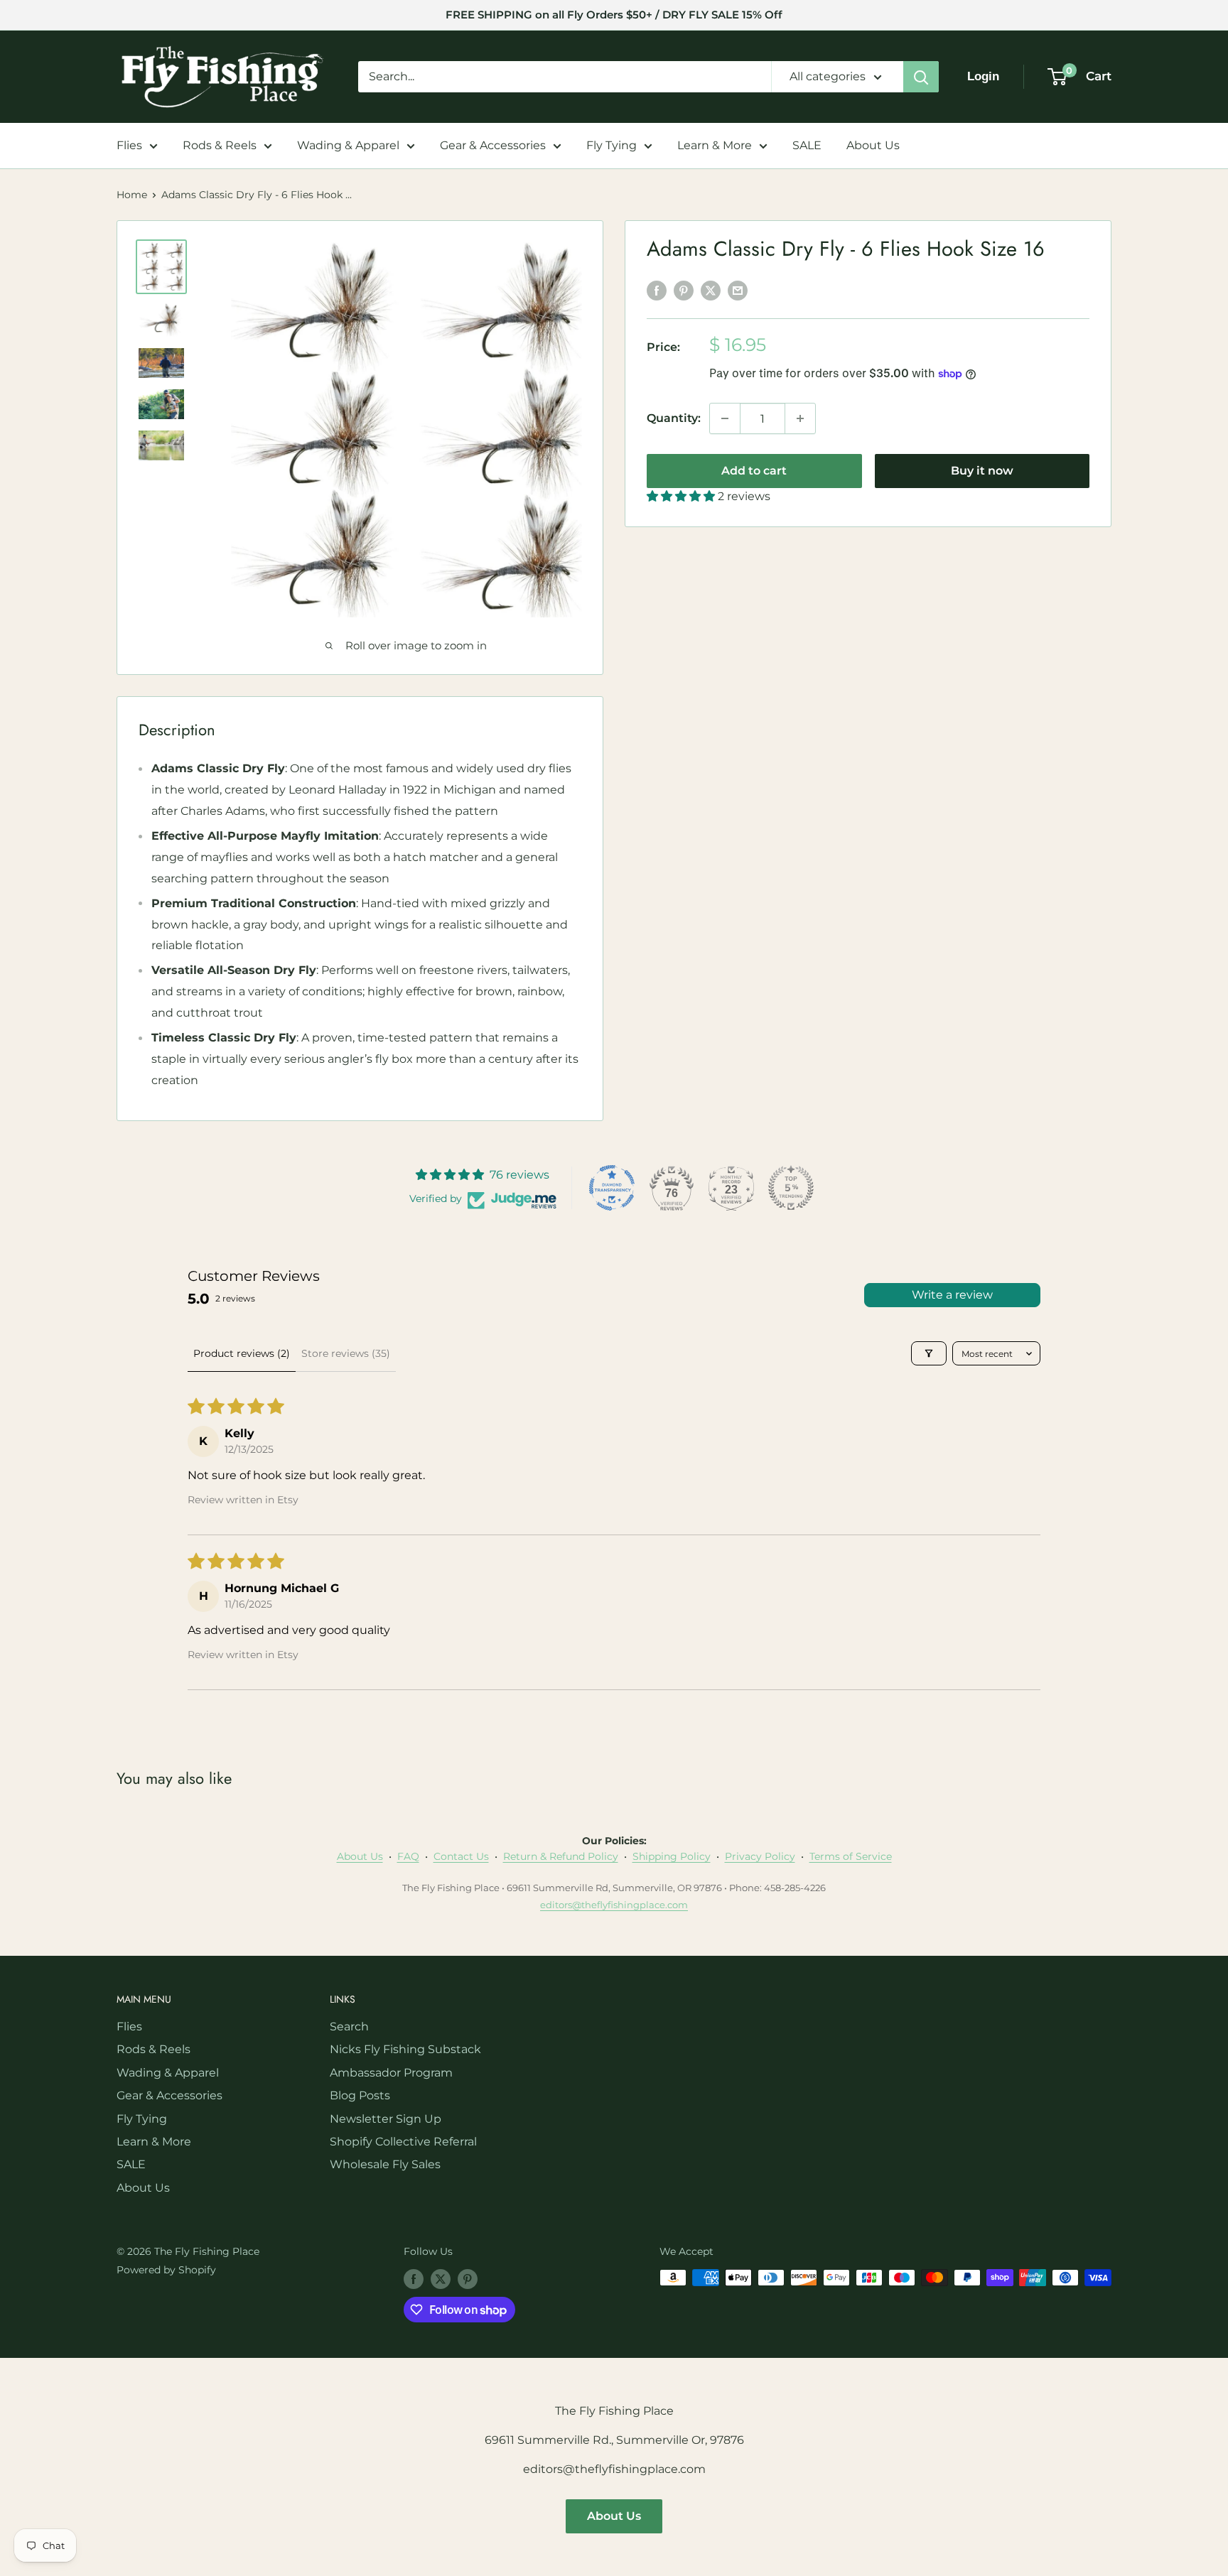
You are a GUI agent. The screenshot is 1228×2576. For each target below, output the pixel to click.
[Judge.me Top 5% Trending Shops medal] (791, 1188)
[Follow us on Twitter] (441, 2279)
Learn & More (715, 145)
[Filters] (929, 1353)
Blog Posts (360, 2095)
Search (349, 2026)
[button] (682, 496)
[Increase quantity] (800, 418)
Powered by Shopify (166, 2270)
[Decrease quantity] (725, 418)
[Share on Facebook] (657, 291)
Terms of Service (851, 1856)
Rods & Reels (220, 145)
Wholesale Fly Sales (385, 2164)
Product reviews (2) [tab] (242, 1353)
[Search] (921, 77)
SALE (807, 145)
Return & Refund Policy (561, 1856)
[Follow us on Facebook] (414, 2279)
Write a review (952, 1295)
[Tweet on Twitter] (711, 291)
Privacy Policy (760, 1856)
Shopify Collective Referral (403, 2142)
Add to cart (754, 471)
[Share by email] (738, 291)
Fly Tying (612, 145)
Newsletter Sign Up (386, 2119)
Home (132, 195)
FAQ (408, 1856)
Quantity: (674, 418)
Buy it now (982, 471)
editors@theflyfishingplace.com (614, 1905)
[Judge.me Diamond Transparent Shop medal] (612, 1188)
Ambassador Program (391, 2073)
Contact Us (461, 1856)
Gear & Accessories (493, 145)
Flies (129, 145)
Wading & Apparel (348, 145)
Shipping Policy (672, 1856)
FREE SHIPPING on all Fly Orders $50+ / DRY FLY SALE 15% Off (614, 15)
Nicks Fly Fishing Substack (405, 2049)
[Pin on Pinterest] (684, 291)
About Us (873, 145)
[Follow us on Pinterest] (468, 2279)
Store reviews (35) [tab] (346, 1353)
